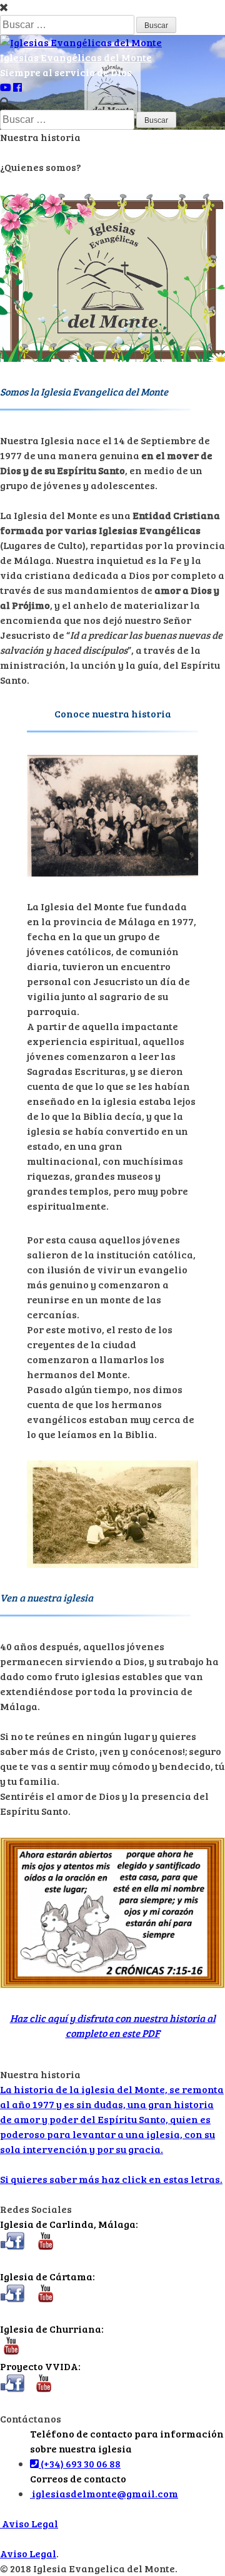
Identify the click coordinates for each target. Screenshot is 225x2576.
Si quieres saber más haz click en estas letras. (111, 2179)
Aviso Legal (29, 2523)
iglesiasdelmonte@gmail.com (104, 2493)
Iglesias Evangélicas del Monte (76, 57)
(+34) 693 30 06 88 (80, 2463)
